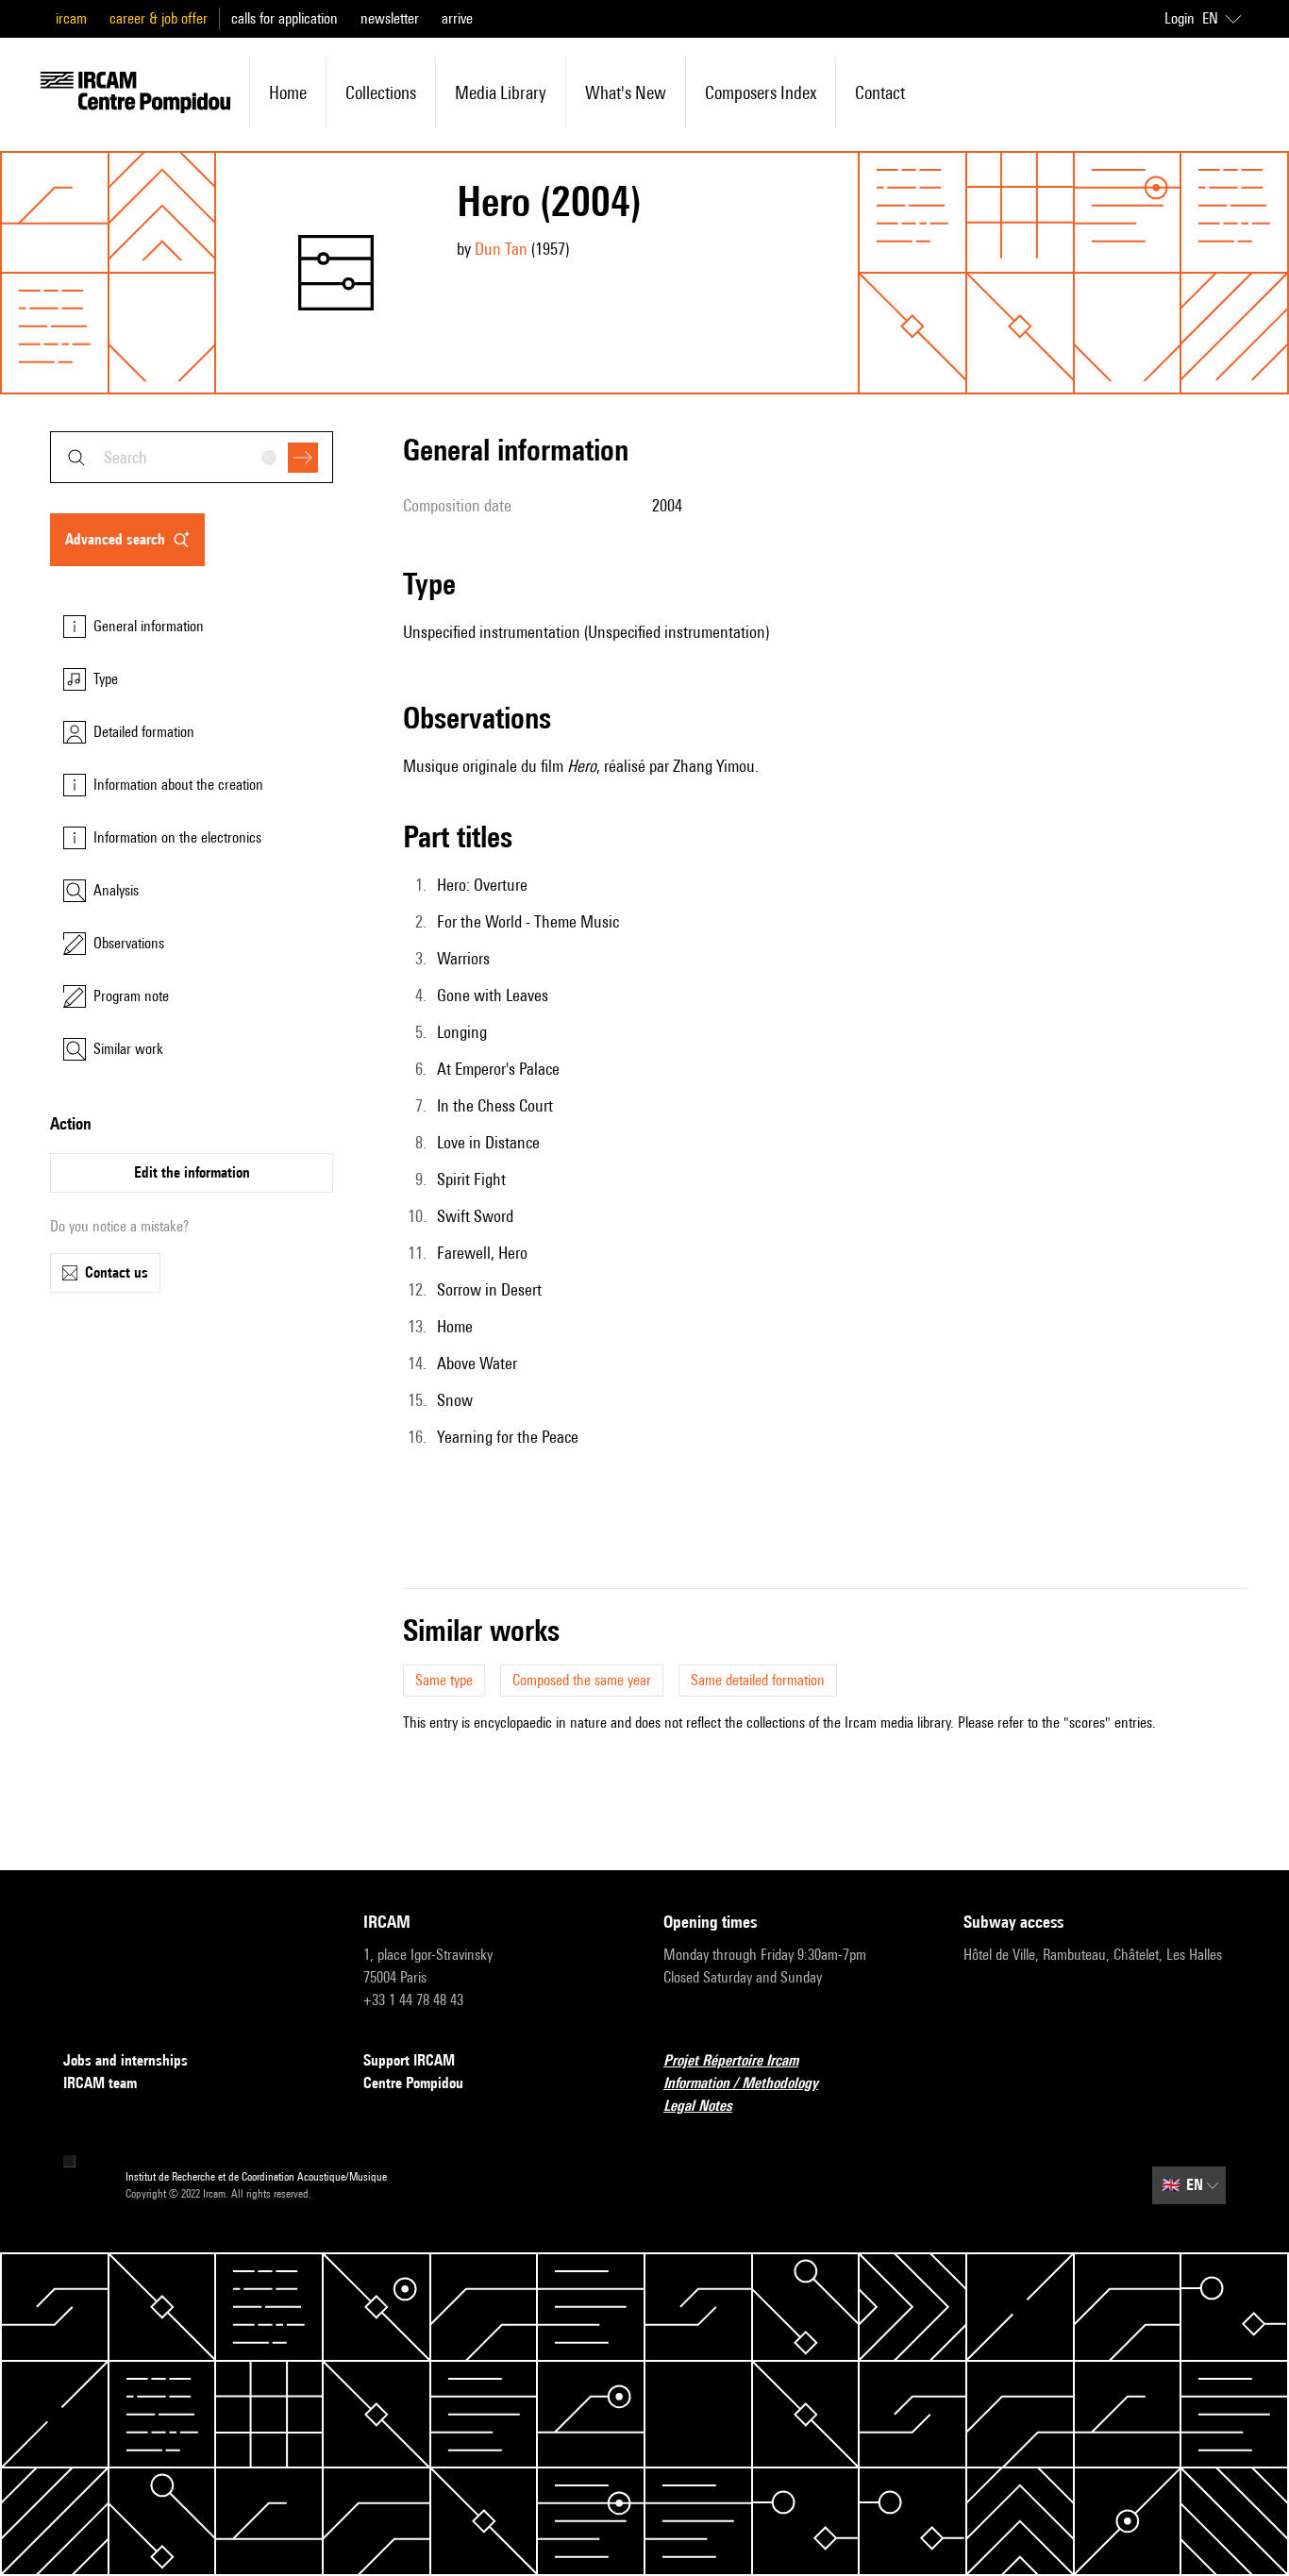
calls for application (285, 18)
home (288, 92)
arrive (457, 18)
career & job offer (159, 18)
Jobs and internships (126, 2060)
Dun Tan (501, 249)
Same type (444, 1680)
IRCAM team (100, 2083)
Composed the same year (582, 1680)
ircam (71, 18)
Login (1180, 18)
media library (501, 92)
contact (880, 92)
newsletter (390, 18)
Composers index (761, 92)
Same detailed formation (758, 1680)
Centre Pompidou (413, 2083)
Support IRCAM (409, 2060)
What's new (626, 92)
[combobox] (192, 457)
